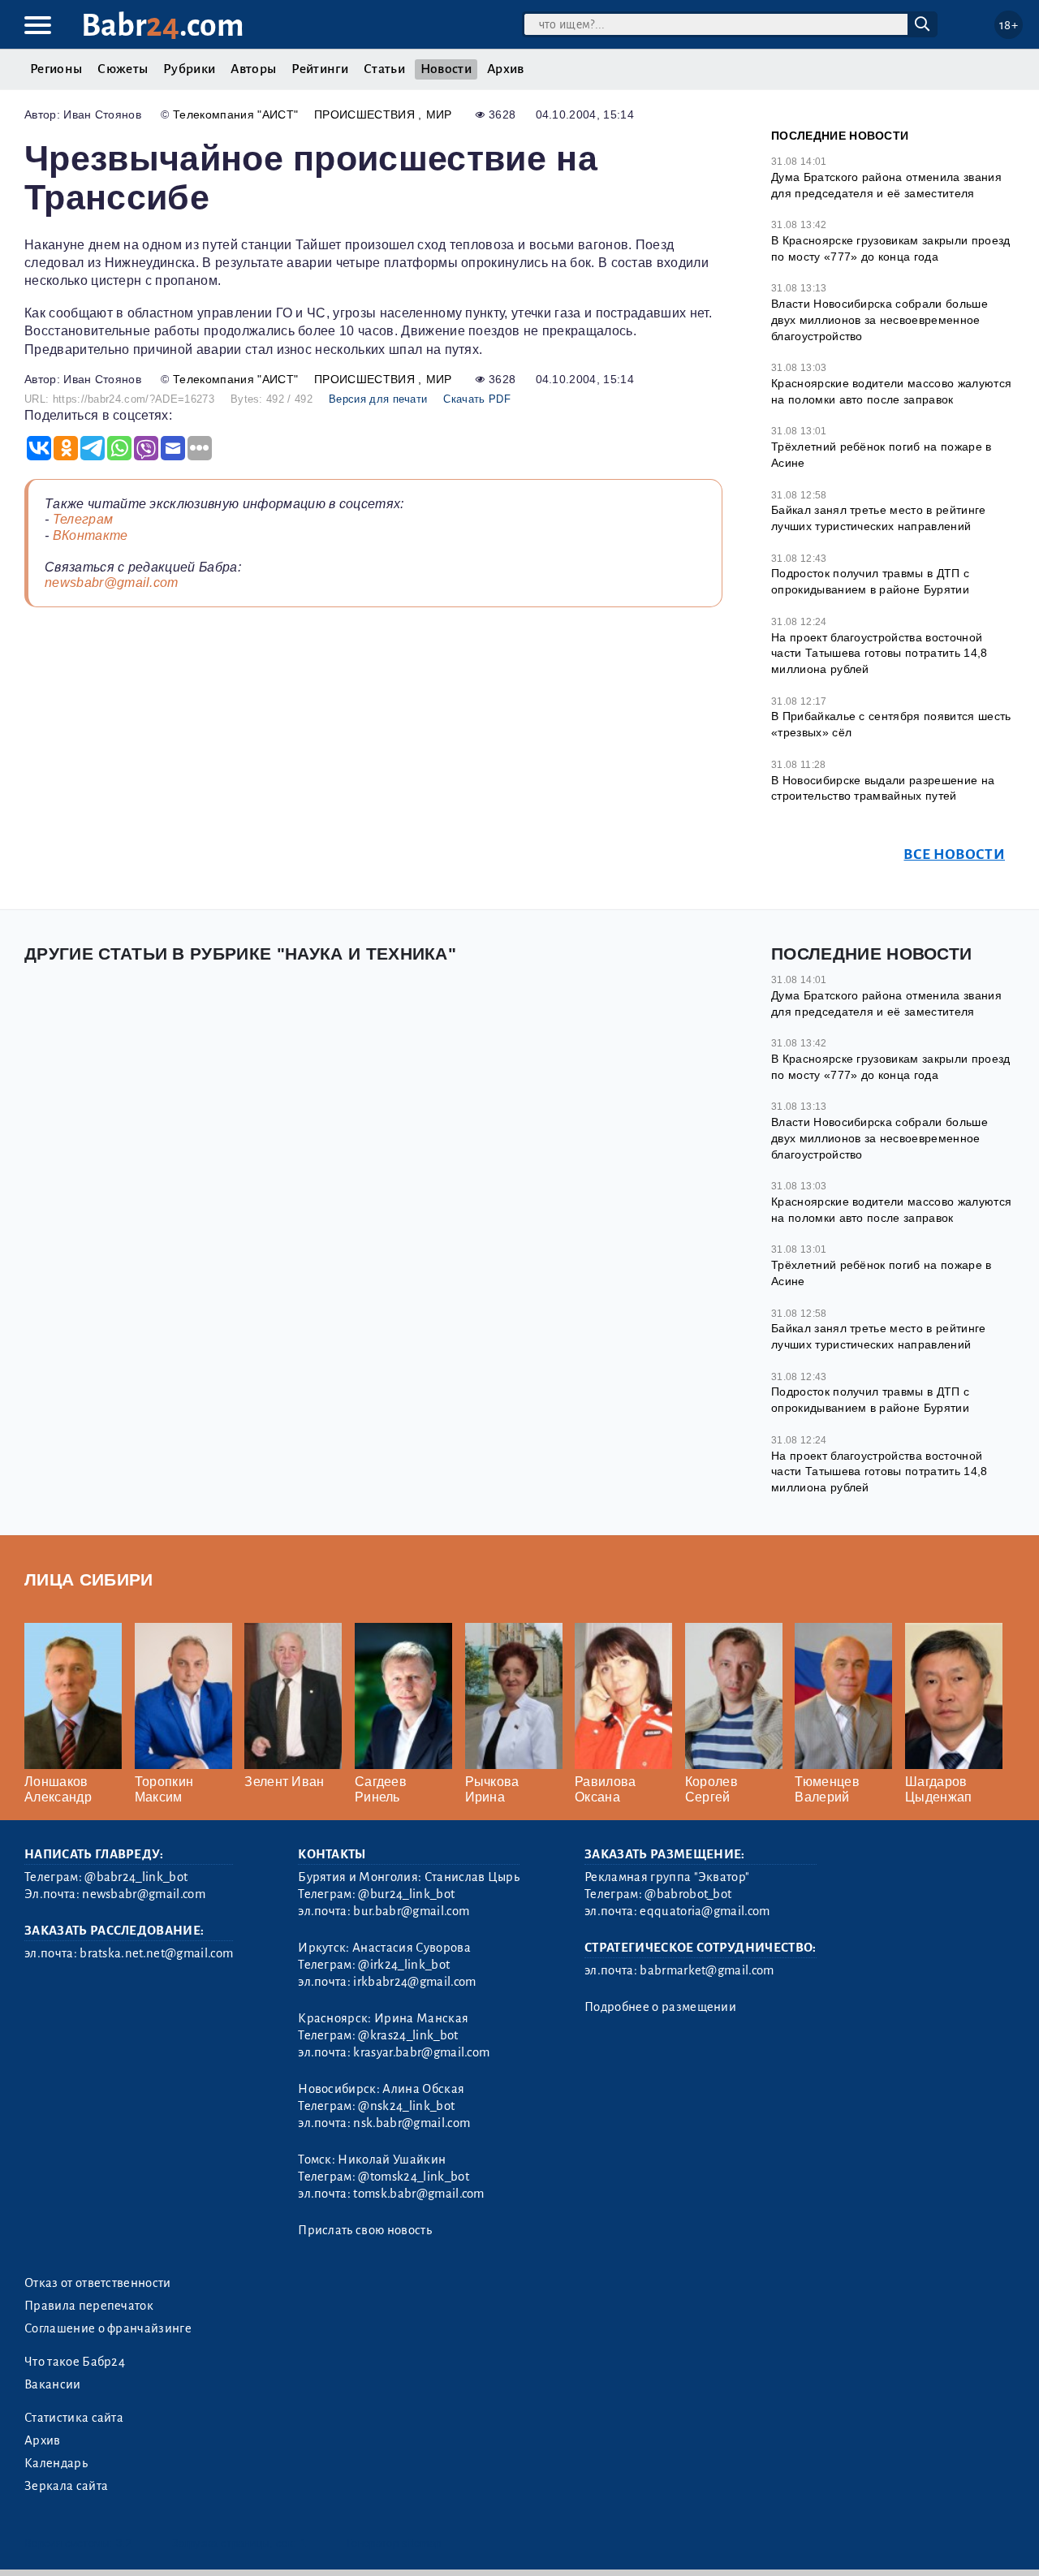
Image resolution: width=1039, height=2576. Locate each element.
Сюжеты (123, 69)
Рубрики (189, 69)
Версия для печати (378, 399)
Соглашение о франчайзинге (108, 2328)
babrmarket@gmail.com (707, 1970)
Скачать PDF (477, 399)
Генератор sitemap (394, 2543)
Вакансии (53, 2384)
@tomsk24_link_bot (413, 2177)
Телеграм (83, 519)
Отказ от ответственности (98, 2283)
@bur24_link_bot (406, 1894)
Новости (446, 69)
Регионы (56, 69)
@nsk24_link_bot (406, 2106)
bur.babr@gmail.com (411, 1911)
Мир (439, 114)
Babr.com (163, 26)
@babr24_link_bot (136, 1877)
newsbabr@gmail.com (112, 583)
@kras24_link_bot (408, 2035)
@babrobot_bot (688, 1894)
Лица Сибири (89, 1579)
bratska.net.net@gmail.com (156, 1953)
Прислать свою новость (365, 2230)
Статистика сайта (74, 2418)
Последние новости (840, 136)
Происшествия (366, 114)
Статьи (384, 69)
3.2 (124, 2543)
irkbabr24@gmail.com (414, 1982)
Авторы (253, 69)
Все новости (954, 854)
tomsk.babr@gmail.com (418, 2194)
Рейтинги (320, 69)
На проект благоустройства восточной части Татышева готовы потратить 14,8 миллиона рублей (879, 653)
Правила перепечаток (89, 2306)
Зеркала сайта (66, 2486)
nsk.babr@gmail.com (412, 2123)
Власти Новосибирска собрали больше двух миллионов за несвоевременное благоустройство (879, 319)
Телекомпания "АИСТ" (235, 114)
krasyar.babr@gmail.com (421, 2052)
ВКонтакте (91, 535)
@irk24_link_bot (404, 1965)
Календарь (56, 2463)
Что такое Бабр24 (75, 2362)
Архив (506, 69)
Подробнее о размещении (660, 2007)
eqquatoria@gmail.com (705, 1911)
